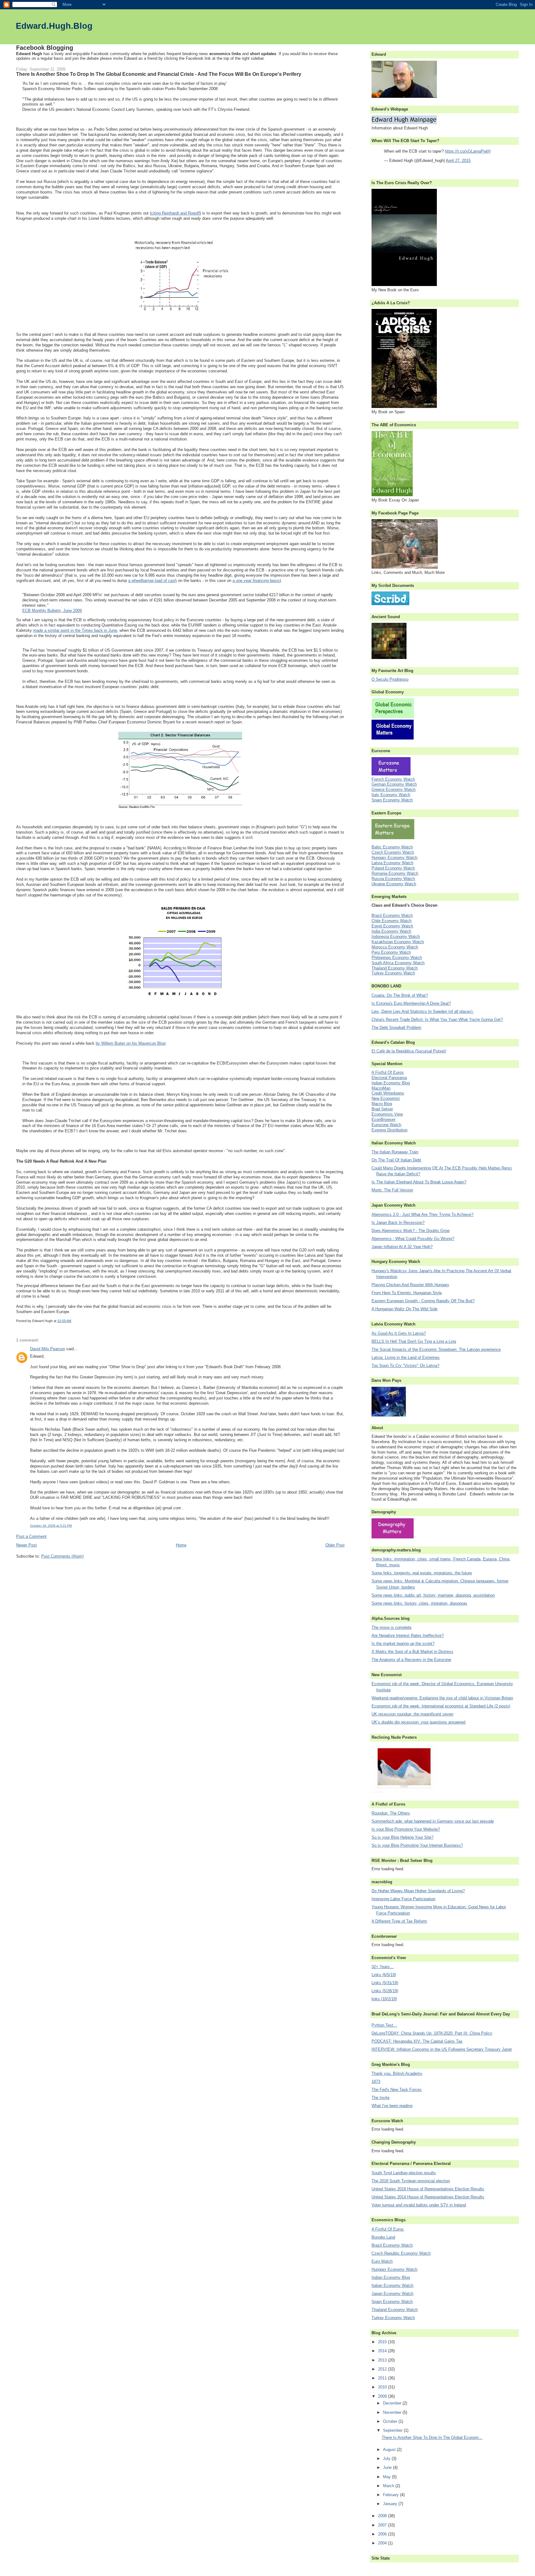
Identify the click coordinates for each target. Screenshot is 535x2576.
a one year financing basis (256, 581)
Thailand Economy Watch (395, 968)
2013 (383, 2360)
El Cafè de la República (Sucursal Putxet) (409, 1051)
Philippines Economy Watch (397, 958)
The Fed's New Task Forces (397, 2090)
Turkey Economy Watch (393, 973)
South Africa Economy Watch (398, 963)
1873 (376, 2082)
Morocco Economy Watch (395, 947)
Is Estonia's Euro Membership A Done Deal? (411, 1003)
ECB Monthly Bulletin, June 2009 (52, 611)
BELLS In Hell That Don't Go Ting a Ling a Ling (414, 1341)
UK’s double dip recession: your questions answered (418, 1722)
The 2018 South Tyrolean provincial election (411, 2181)
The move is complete (391, 1627)
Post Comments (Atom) (62, 1556)
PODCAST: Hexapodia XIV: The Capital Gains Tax (417, 2041)
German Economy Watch (394, 784)
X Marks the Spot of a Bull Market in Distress (412, 1652)
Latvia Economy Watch (392, 863)
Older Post (335, 1545)
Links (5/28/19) (385, 1991)
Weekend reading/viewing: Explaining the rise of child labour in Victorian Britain (442, 1698)
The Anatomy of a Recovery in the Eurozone (411, 1660)
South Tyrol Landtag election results (404, 2173)
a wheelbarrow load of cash (152, 581)
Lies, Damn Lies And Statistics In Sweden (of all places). (423, 1011)
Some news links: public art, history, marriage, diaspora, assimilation (433, 1595)
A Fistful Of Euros (388, 1072)
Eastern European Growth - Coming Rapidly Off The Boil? (423, 1301)
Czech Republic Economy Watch (401, 2253)
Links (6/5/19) (384, 1975)
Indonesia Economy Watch (396, 937)
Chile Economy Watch (391, 921)
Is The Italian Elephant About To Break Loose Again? (419, 1182)
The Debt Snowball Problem (396, 1028)
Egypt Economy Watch (392, 926)
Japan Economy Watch (392, 2294)
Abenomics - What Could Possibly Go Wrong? (413, 1239)
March (389, 2486)
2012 (383, 2369)
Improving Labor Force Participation (403, 1899)
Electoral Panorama (389, 1078)
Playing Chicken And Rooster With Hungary (410, 1285)
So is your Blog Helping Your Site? (402, 1837)
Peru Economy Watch (391, 952)
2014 (383, 2351)
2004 (383, 2543)
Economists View (387, 1114)
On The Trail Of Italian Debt (396, 1160)
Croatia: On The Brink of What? (400, 995)
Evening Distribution (389, 1130)
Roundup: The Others (391, 1813)
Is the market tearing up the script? (403, 1644)
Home (181, 1545)
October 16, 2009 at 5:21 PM (51, 1526)
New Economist (386, 1098)
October (391, 2421)
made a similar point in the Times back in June (75, 630)
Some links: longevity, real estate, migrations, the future (422, 1573)
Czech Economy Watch (393, 852)
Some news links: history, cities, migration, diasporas (419, 1603)
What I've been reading (392, 2106)
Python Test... (384, 2025)
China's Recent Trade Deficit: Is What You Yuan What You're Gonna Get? (437, 1019)
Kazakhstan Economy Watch (398, 942)
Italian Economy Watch (392, 2285)
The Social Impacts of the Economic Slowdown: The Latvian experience (436, 1349)
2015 (383, 2342)
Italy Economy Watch (391, 795)
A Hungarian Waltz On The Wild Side (405, 1309)
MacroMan (381, 1088)
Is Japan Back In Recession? (398, 1223)
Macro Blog (382, 1104)
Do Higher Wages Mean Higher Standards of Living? (418, 1891)
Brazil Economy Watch (392, 915)
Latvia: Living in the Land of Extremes (406, 1357)
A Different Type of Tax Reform (399, 1921)
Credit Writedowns (388, 1093)
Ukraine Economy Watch (394, 884)
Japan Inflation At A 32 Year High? (402, 1247)
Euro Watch (382, 2261)
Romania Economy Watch (395, 873)
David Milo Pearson (48, 1349)
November (393, 2412)
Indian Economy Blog (391, 1083)
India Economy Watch (391, 931)
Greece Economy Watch (394, 789)
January (391, 2504)
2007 (383, 2525)
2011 (383, 2378)
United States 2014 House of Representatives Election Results (428, 2197)
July (387, 2459)
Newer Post (26, 1545)
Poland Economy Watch (393, 868)
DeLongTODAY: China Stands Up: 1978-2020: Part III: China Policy (432, 2033)
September (393, 2430)
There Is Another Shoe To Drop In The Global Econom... (432, 2437)
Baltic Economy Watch (392, 847)
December (393, 2403)
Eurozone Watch (386, 1125)
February (391, 2495)
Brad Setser (382, 1109)
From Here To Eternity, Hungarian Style (407, 1293)
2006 (383, 2534)
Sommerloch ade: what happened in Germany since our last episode (433, 1821)
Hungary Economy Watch (394, 858)
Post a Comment (31, 1536)
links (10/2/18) (384, 1999)
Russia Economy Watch (393, 879)
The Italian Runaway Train (395, 1152)
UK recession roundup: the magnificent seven (412, 1714)
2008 (383, 2516)
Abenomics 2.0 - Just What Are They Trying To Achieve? (422, 1214)
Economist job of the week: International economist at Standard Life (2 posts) (441, 1706)
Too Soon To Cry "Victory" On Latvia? (405, 1366)
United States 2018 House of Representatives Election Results (428, 2189)
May (387, 2477)
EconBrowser (383, 1119)
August (390, 2450)
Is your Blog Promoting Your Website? (406, 1829)
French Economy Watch (393, 779)
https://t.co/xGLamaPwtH (468, 151)
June (388, 2468)
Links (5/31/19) (385, 1983)
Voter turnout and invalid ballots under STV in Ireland (419, 2205)
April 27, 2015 (458, 160)
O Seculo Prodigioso (390, 679)
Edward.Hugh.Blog (54, 26)
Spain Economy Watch (392, 800)
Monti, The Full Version (392, 1190)
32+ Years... (383, 1967)
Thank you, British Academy (397, 2073)
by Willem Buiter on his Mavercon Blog (130, 1043)
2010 (383, 2387)
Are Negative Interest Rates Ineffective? (408, 1635)
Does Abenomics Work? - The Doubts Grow (411, 1231)
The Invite (381, 2098)
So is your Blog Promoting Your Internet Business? (417, 1845)
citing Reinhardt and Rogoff (175, 213)
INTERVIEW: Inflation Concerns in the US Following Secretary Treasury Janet (442, 2049)
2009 (383, 2396)
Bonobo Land (383, 2237)
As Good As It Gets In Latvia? (399, 1333)
